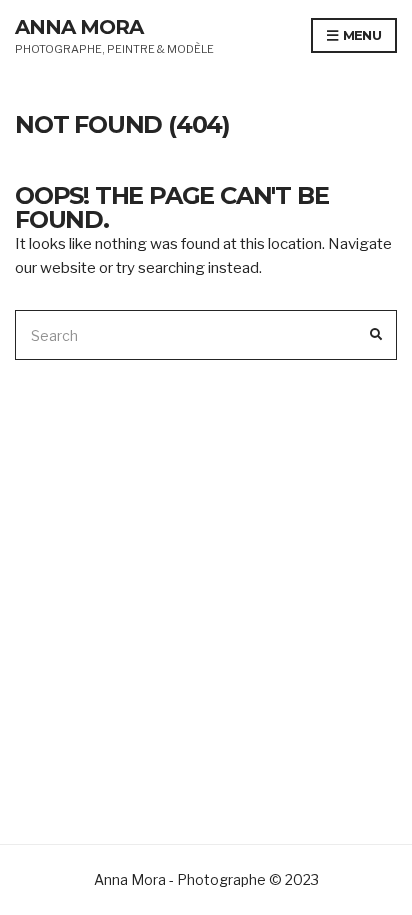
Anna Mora (79, 27)
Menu (360, 35)
